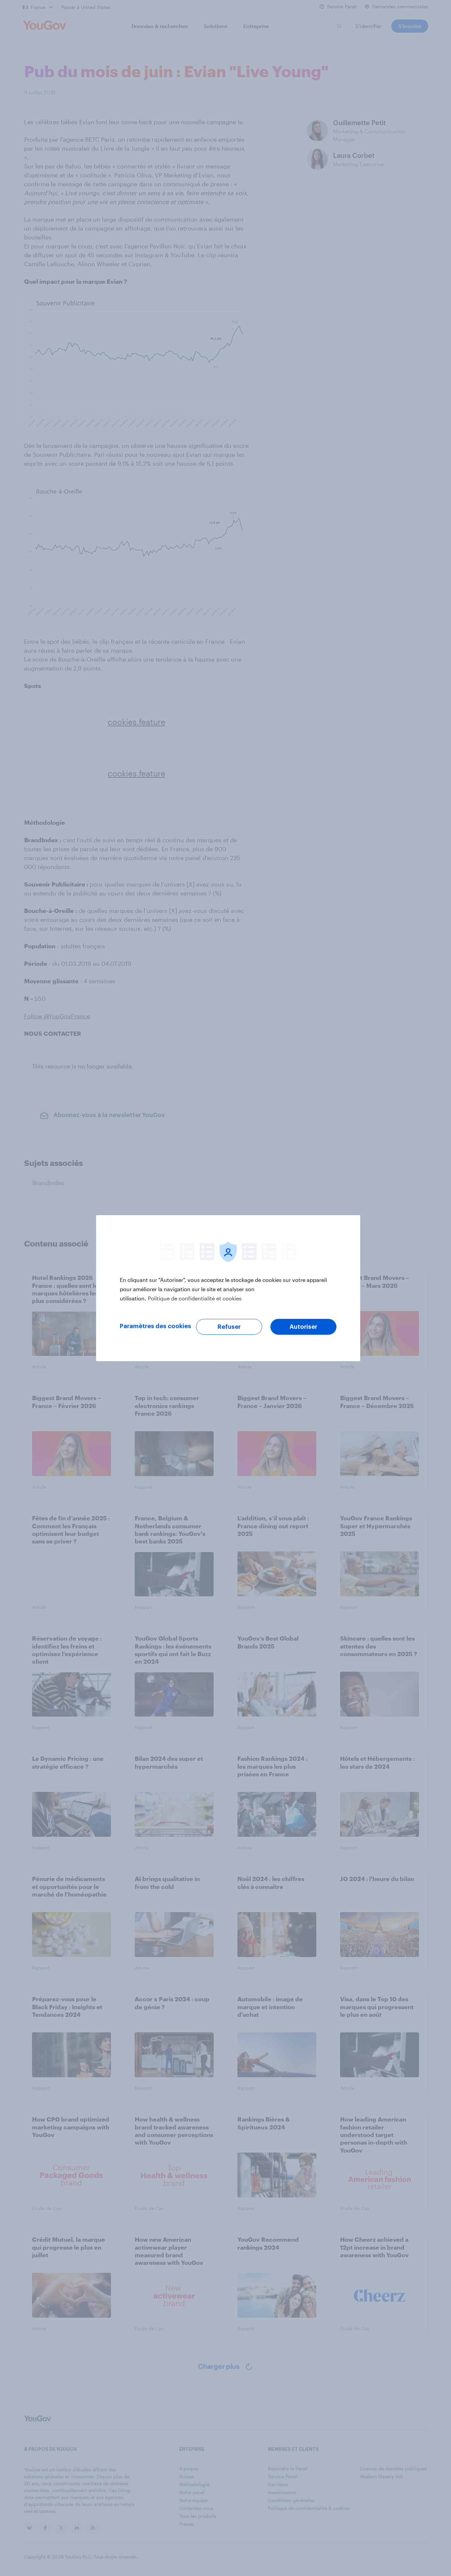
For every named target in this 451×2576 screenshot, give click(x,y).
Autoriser (303, 1327)
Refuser (229, 1327)
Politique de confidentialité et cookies (195, 1298)
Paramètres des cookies (156, 1326)
